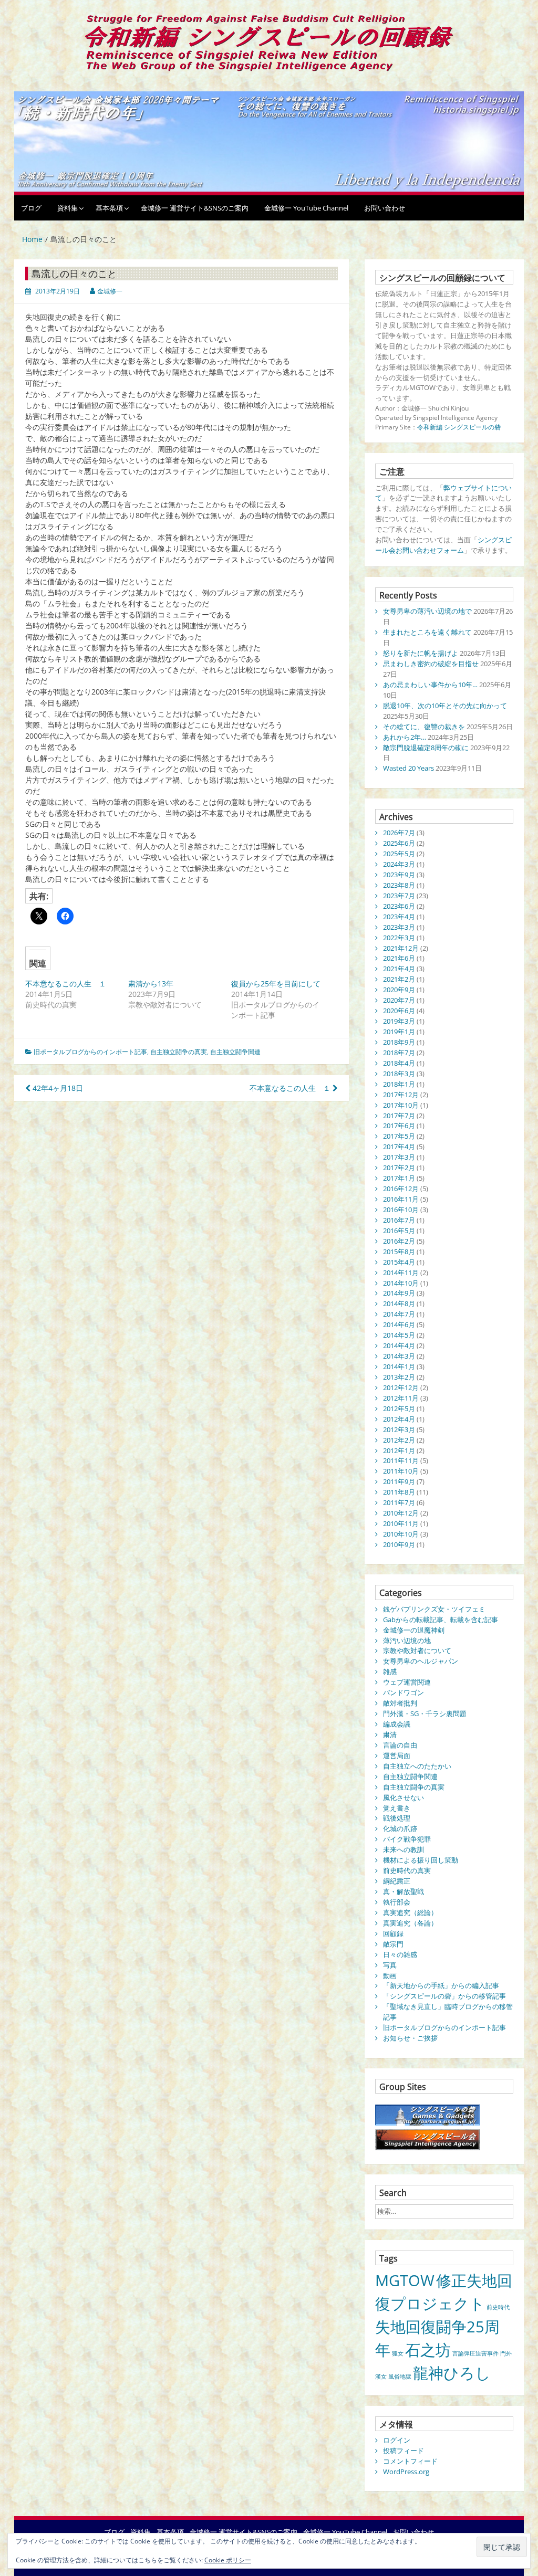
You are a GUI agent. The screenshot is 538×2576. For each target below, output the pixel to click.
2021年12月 (401, 948)
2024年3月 (399, 864)
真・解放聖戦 (403, 1891)
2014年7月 (399, 1314)
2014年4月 (399, 1345)
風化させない (403, 1797)
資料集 (68, 208)
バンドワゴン (403, 1692)
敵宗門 (393, 1944)
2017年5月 (399, 1136)
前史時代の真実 (407, 1870)
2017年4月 (399, 1147)
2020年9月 (399, 990)
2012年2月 (399, 1440)
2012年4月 (399, 1419)
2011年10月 (401, 1471)
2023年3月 (399, 927)
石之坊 (428, 2350)
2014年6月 (399, 1324)
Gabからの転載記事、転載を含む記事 (441, 1620)
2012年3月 (399, 1429)
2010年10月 (401, 1534)
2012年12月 (401, 1387)
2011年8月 (399, 1492)
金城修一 (110, 291)
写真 (390, 1965)
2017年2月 (399, 1168)
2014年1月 (399, 1366)
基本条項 (109, 208)
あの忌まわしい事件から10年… (430, 685)
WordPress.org (406, 2472)
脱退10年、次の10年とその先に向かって (445, 706)
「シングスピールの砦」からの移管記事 (444, 1996)
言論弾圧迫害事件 (475, 2353)
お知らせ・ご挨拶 (410, 2038)
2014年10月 (401, 1283)
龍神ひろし (452, 2373)
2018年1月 (399, 1084)
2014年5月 (399, 1335)
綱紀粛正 (397, 1881)
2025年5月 (399, 854)
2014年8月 (399, 1303)
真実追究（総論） (410, 1912)
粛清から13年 (151, 984)
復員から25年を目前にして (276, 984)
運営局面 (397, 1755)
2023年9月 (399, 875)
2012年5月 (399, 1408)
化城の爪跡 (400, 1828)
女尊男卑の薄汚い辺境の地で (427, 611)
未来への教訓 (403, 1849)
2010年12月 (401, 1513)
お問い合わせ (385, 208)
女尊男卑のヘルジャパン (421, 1661)
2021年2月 (399, 979)
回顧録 (393, 1933)
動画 (390, 1975)
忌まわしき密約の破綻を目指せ (431, 664)
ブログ (31, 208)
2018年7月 (399, 1053)
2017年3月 (399, 1157)
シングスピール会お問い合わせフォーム (443, 545)
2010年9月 (399, 1544)
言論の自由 (400, 1745)
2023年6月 (399, 906)
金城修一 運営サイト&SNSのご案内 (195, 208)
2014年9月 (399, 1293)
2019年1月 (399, 1032)
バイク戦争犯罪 (407, 1839)
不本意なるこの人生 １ (66, 984)
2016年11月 (401, 1199)
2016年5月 (399, 1231)
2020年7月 (399, 1000)
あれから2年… (405, 737)
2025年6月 (399, 843)
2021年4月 (399, 969)
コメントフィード (410, 2461)
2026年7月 (399, 833)
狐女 (398, 2353)
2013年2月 (399, 1377)
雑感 (390, 1671)
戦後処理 (397, 1818)
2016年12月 (401, 1189)
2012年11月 (401, 1398)
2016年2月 (399, 1241)
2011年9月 (399, 1481)
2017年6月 (399, 1126)
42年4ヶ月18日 (57, 1088)
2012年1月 (399, 1450)
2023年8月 (399, 885)
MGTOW (405, 2280)
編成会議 (397, 1724)
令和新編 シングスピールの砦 (459, 427)
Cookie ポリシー (228, 2560)
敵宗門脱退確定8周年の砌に (426, 748)
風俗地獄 (400, 2377)
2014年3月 (399, 1356)
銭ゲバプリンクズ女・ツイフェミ (434, 1609)
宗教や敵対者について (417, 1650)
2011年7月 (399, 1502)
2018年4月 (399, 1063)
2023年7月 (399, 896)
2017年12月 (401, 1095)
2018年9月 (399, 1042)
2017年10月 (401, 1105)
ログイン (397, 2440)
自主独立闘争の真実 (179, 1052)
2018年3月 (399, 1074)
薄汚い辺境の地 (407, 1641)
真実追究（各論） (410, 1923)
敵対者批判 (400, 1703)
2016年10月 (401, 1210)
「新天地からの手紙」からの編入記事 (441, 1985)
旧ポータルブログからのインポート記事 (90, 1052)
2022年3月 (399, 938)
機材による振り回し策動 (421, 1860)
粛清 (390, 1734)
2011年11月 (401, 1460)
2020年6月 (399, 1011)
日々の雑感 (400, 1954)
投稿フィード (403, 2451)
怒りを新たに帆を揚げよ (421, 653)
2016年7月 (399, 1220)
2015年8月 (399, 1252)
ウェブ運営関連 (407, 1682)
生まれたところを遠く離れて (427, 632)
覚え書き (397, 1808)
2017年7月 (399, 1116)
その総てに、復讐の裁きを (424, 727)
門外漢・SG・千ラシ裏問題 (425, 1713)
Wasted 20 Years (408, 768)
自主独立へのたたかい (417, 1766)
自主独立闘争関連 (235, 1052)
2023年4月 (399, 917)
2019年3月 (399, 1021)
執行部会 (397, 1902)
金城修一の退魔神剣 (414, 1630)
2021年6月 (399, 958)
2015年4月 (399, 1262)
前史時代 (498, 2307)
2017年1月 (399, 1178)
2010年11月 (401, 1523)
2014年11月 (401, 1273)
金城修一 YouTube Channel (306, 208)
